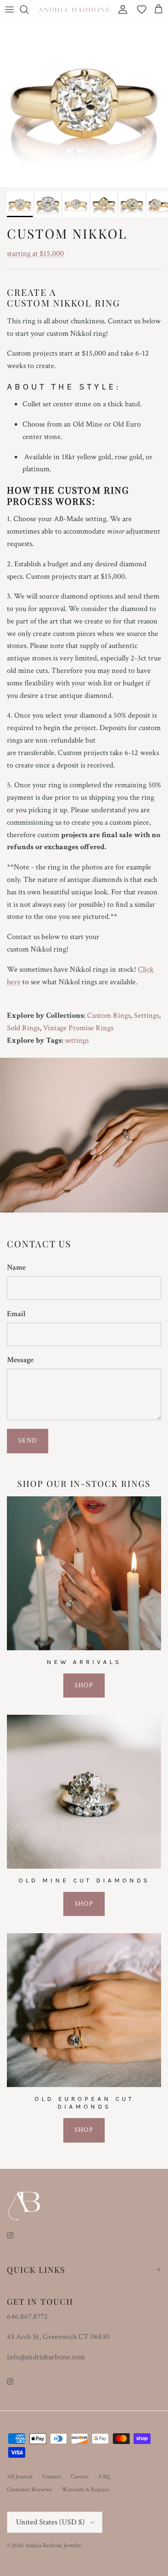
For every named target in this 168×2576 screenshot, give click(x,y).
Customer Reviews (29, 2490)
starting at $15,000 (35, 253)
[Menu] (9, 9)
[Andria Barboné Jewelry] (75, 9)
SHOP (84, 1685)
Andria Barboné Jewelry (53, 2545)
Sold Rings (23, 1028)
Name (16, 1267)
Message (20, 1360)
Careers (80, 2477)
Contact (51, 2477)
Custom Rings (109, 1015)
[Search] (28, 9)
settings (77, 1040)
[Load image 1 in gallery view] (84, 103)
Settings (146, 1015)
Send (28, 1441)
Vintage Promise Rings (78, 1028)
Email (16, 1314)
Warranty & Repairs (85, 2490)
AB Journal (20, 2477)
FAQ (104, 2477)
